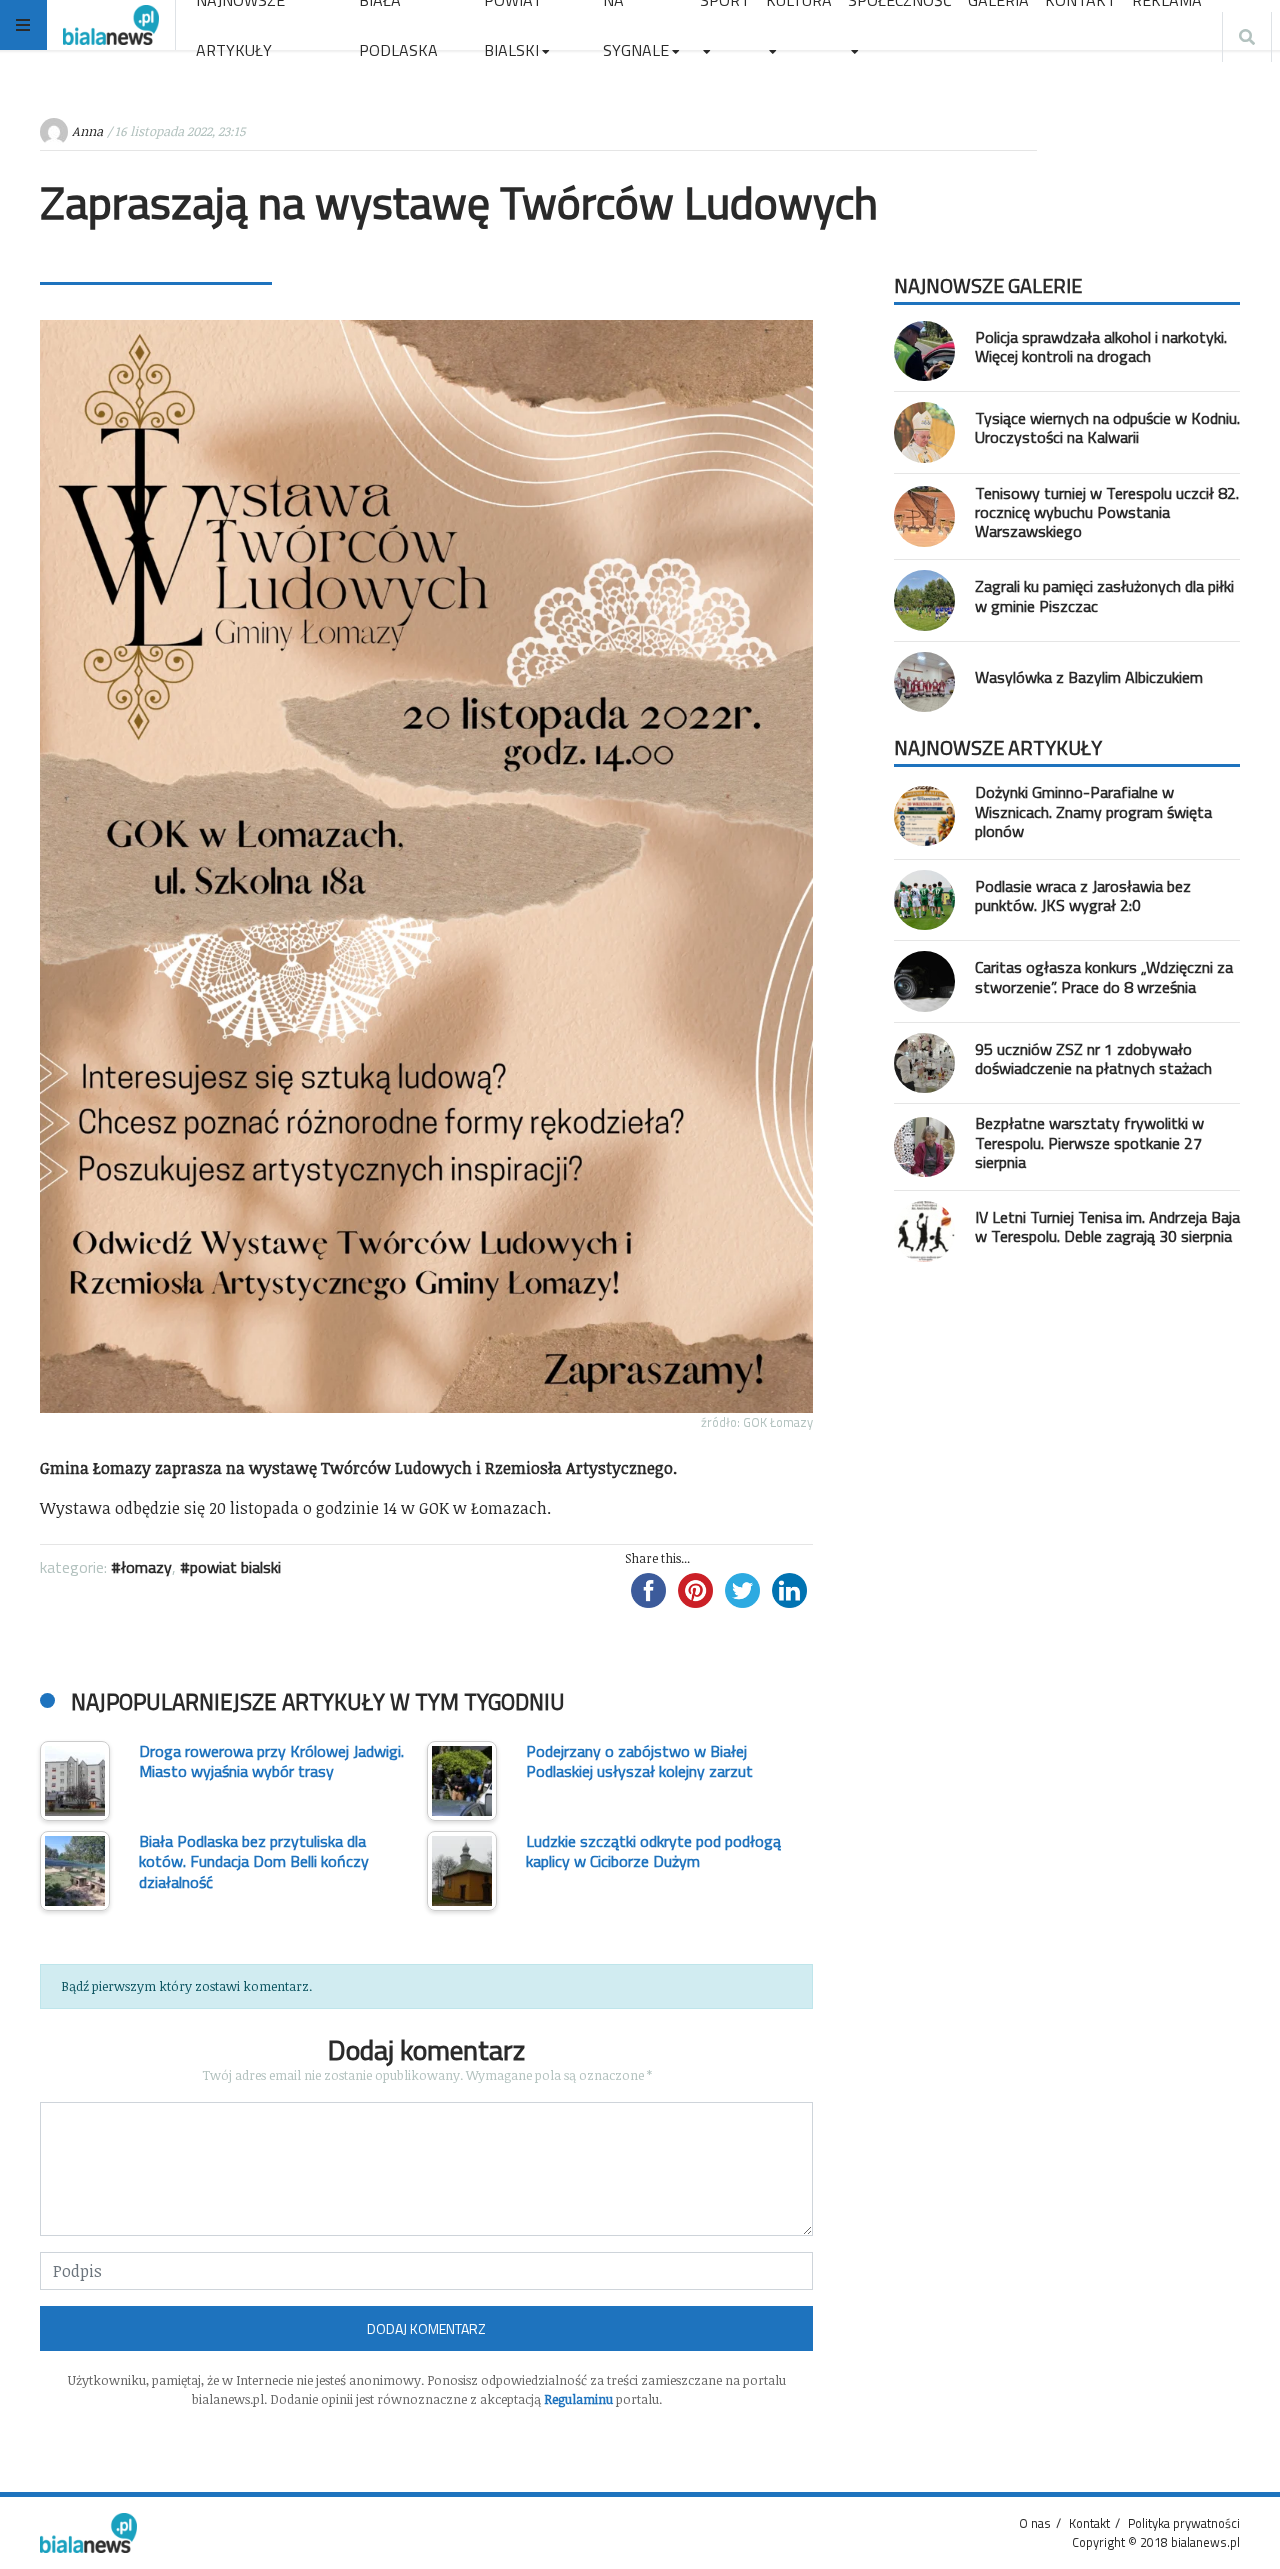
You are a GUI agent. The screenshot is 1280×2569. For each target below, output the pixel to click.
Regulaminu (578, 2399)
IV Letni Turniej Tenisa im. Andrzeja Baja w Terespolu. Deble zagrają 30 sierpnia (1107, 1226)
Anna (87, 131)
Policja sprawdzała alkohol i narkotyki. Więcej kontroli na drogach (1101, 346)
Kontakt (1089, 2523)
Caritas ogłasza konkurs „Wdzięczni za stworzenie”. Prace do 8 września (1104, 976)
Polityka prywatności (1184, 2523)
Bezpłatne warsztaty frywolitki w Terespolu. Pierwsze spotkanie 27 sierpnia (1089, 1142)
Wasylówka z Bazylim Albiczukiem (1089, 677)
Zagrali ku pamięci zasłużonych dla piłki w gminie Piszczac (1104, 595)
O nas (1035, 2523)
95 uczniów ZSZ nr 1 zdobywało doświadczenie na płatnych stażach (1093, 1058)
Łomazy (146, 1567)
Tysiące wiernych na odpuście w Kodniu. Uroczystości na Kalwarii (1107, 427)
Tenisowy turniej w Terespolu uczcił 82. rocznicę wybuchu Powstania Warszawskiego (1107, 512)
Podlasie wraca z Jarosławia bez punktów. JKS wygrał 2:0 (1083, 895)
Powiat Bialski (235, 1567)
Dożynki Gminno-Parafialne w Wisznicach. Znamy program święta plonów (1093, 811)
